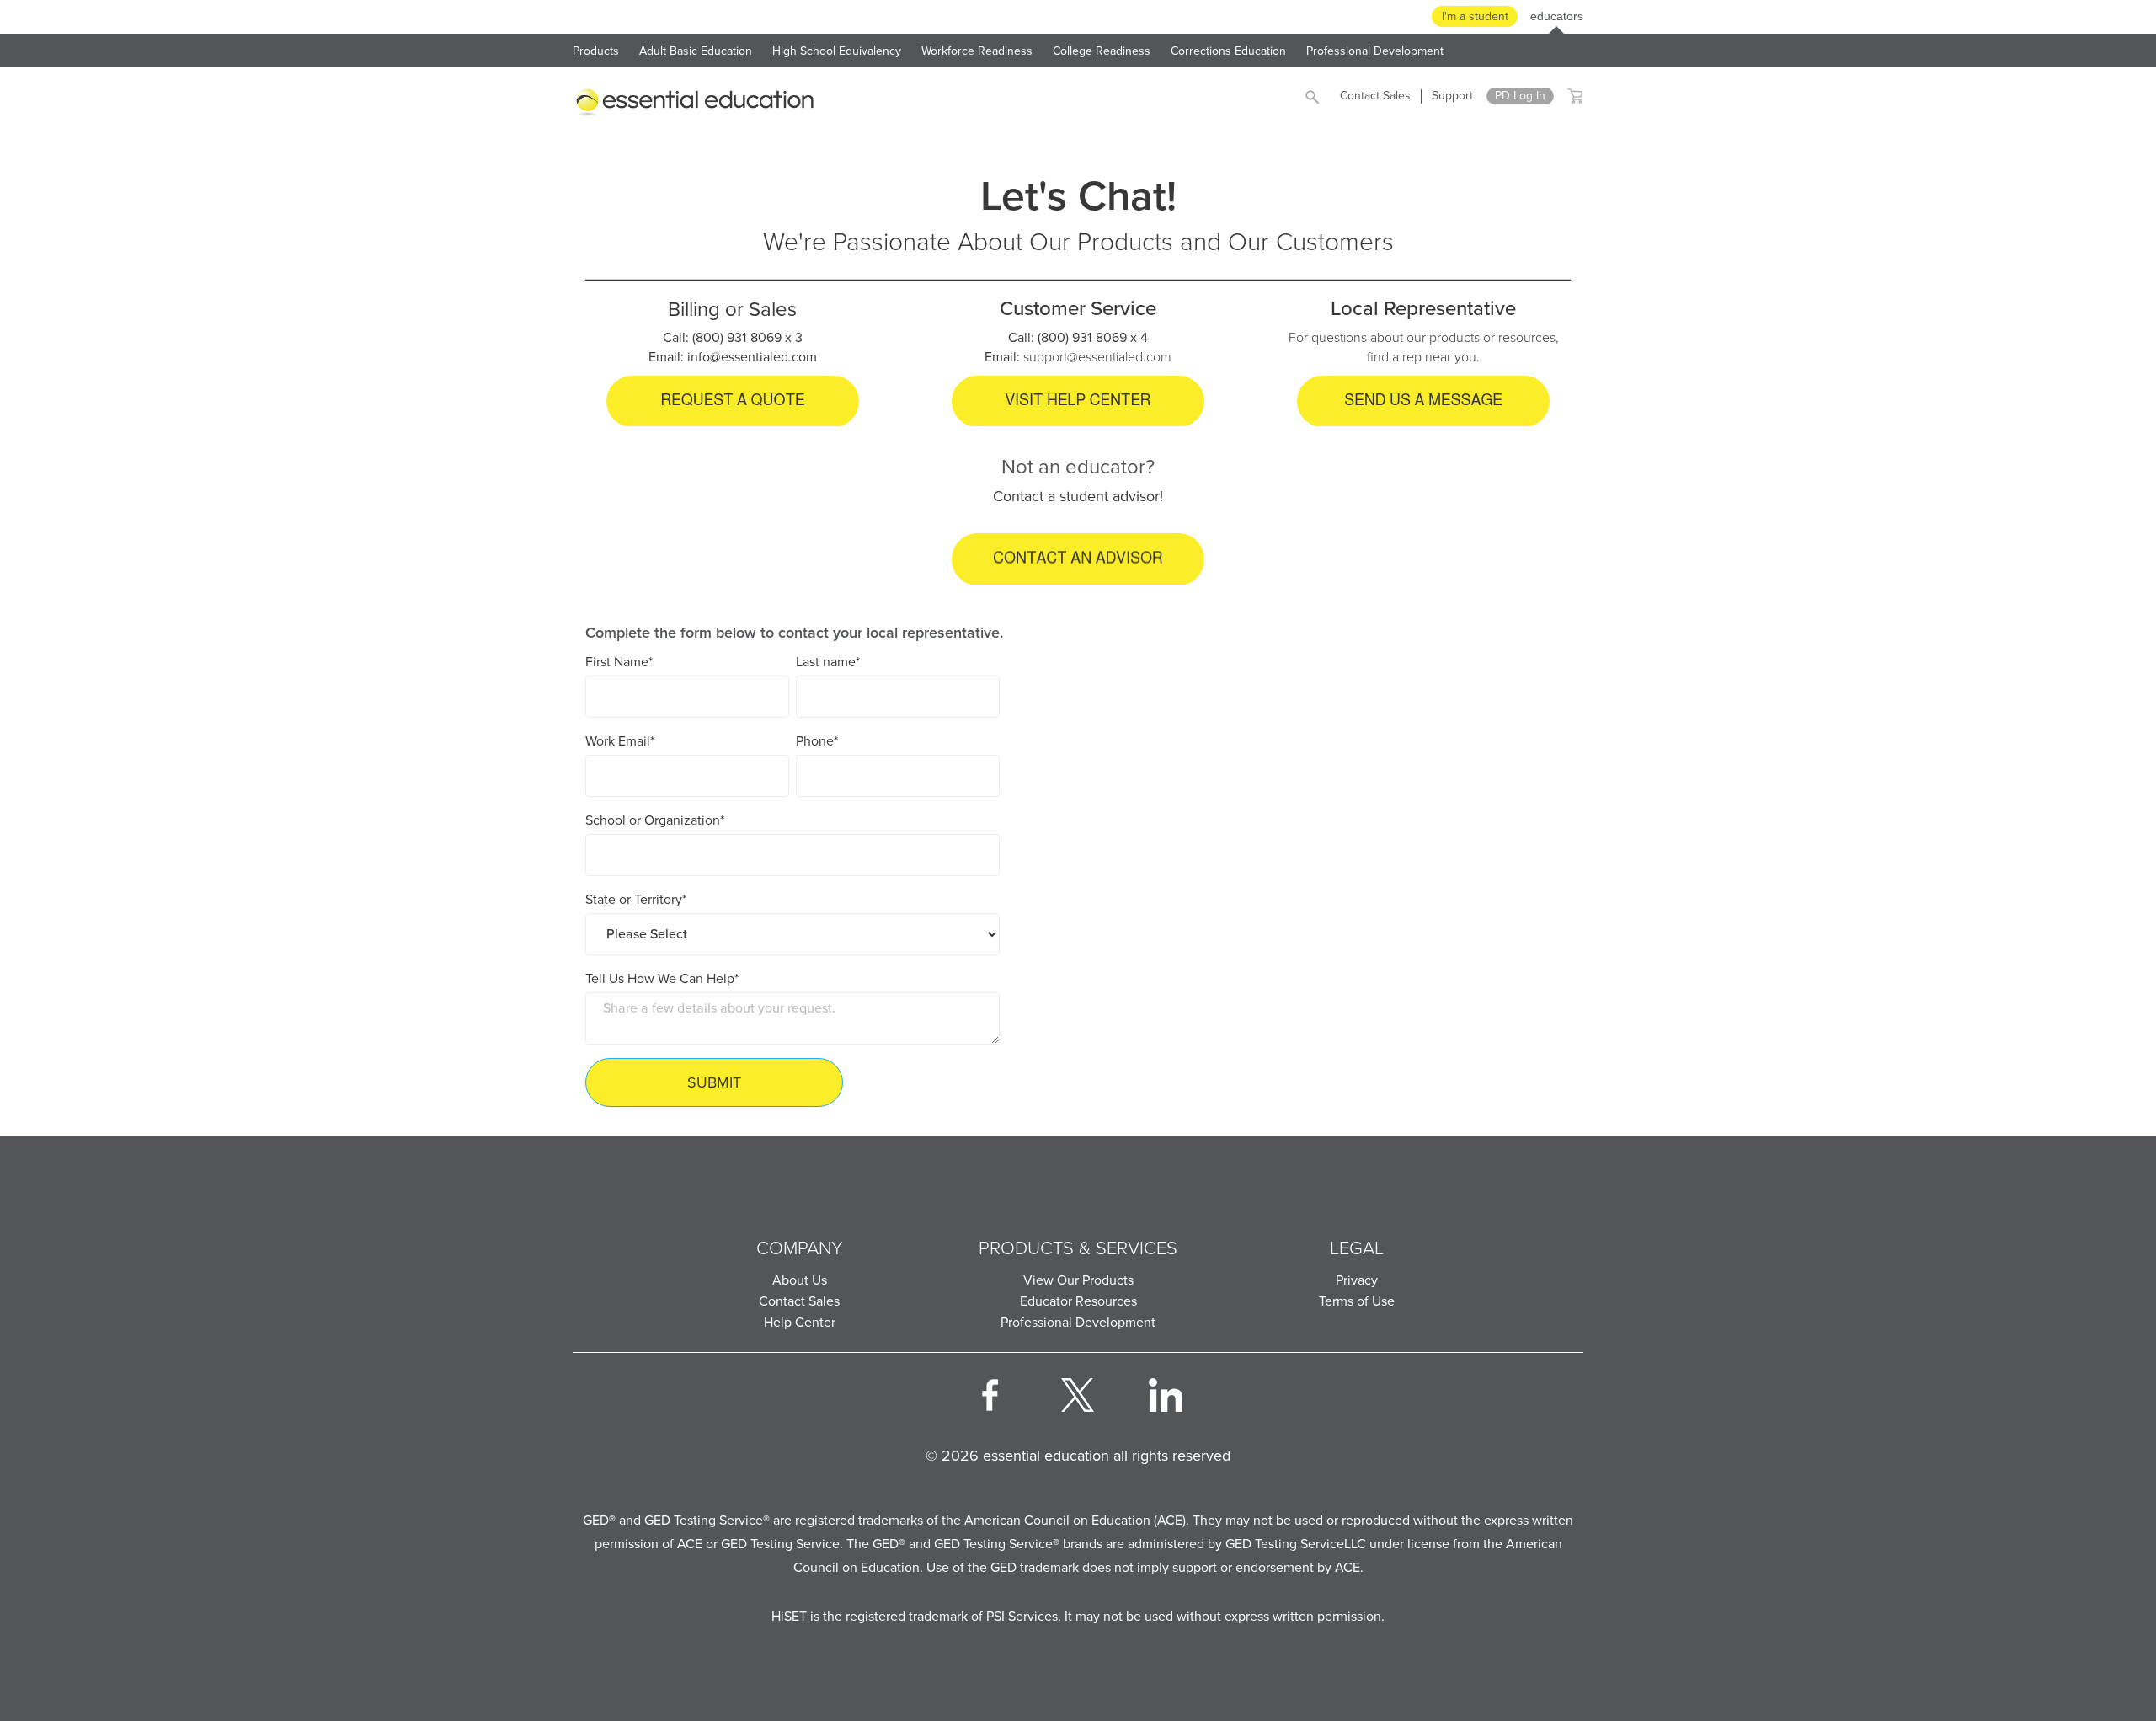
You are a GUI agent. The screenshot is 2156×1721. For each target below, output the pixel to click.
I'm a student (1475, 16)
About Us (800, 1280)
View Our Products (1078, 1280)
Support (1452, 96)
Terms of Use (1357, 1301)
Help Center (800, 1322)
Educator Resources (1078, 1301)
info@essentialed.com (752, 357)
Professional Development (1078, 1322)
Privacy (1357, 1280)
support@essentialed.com (1097, 357)
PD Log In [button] (1520, 96)
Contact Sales (1375, 96)
